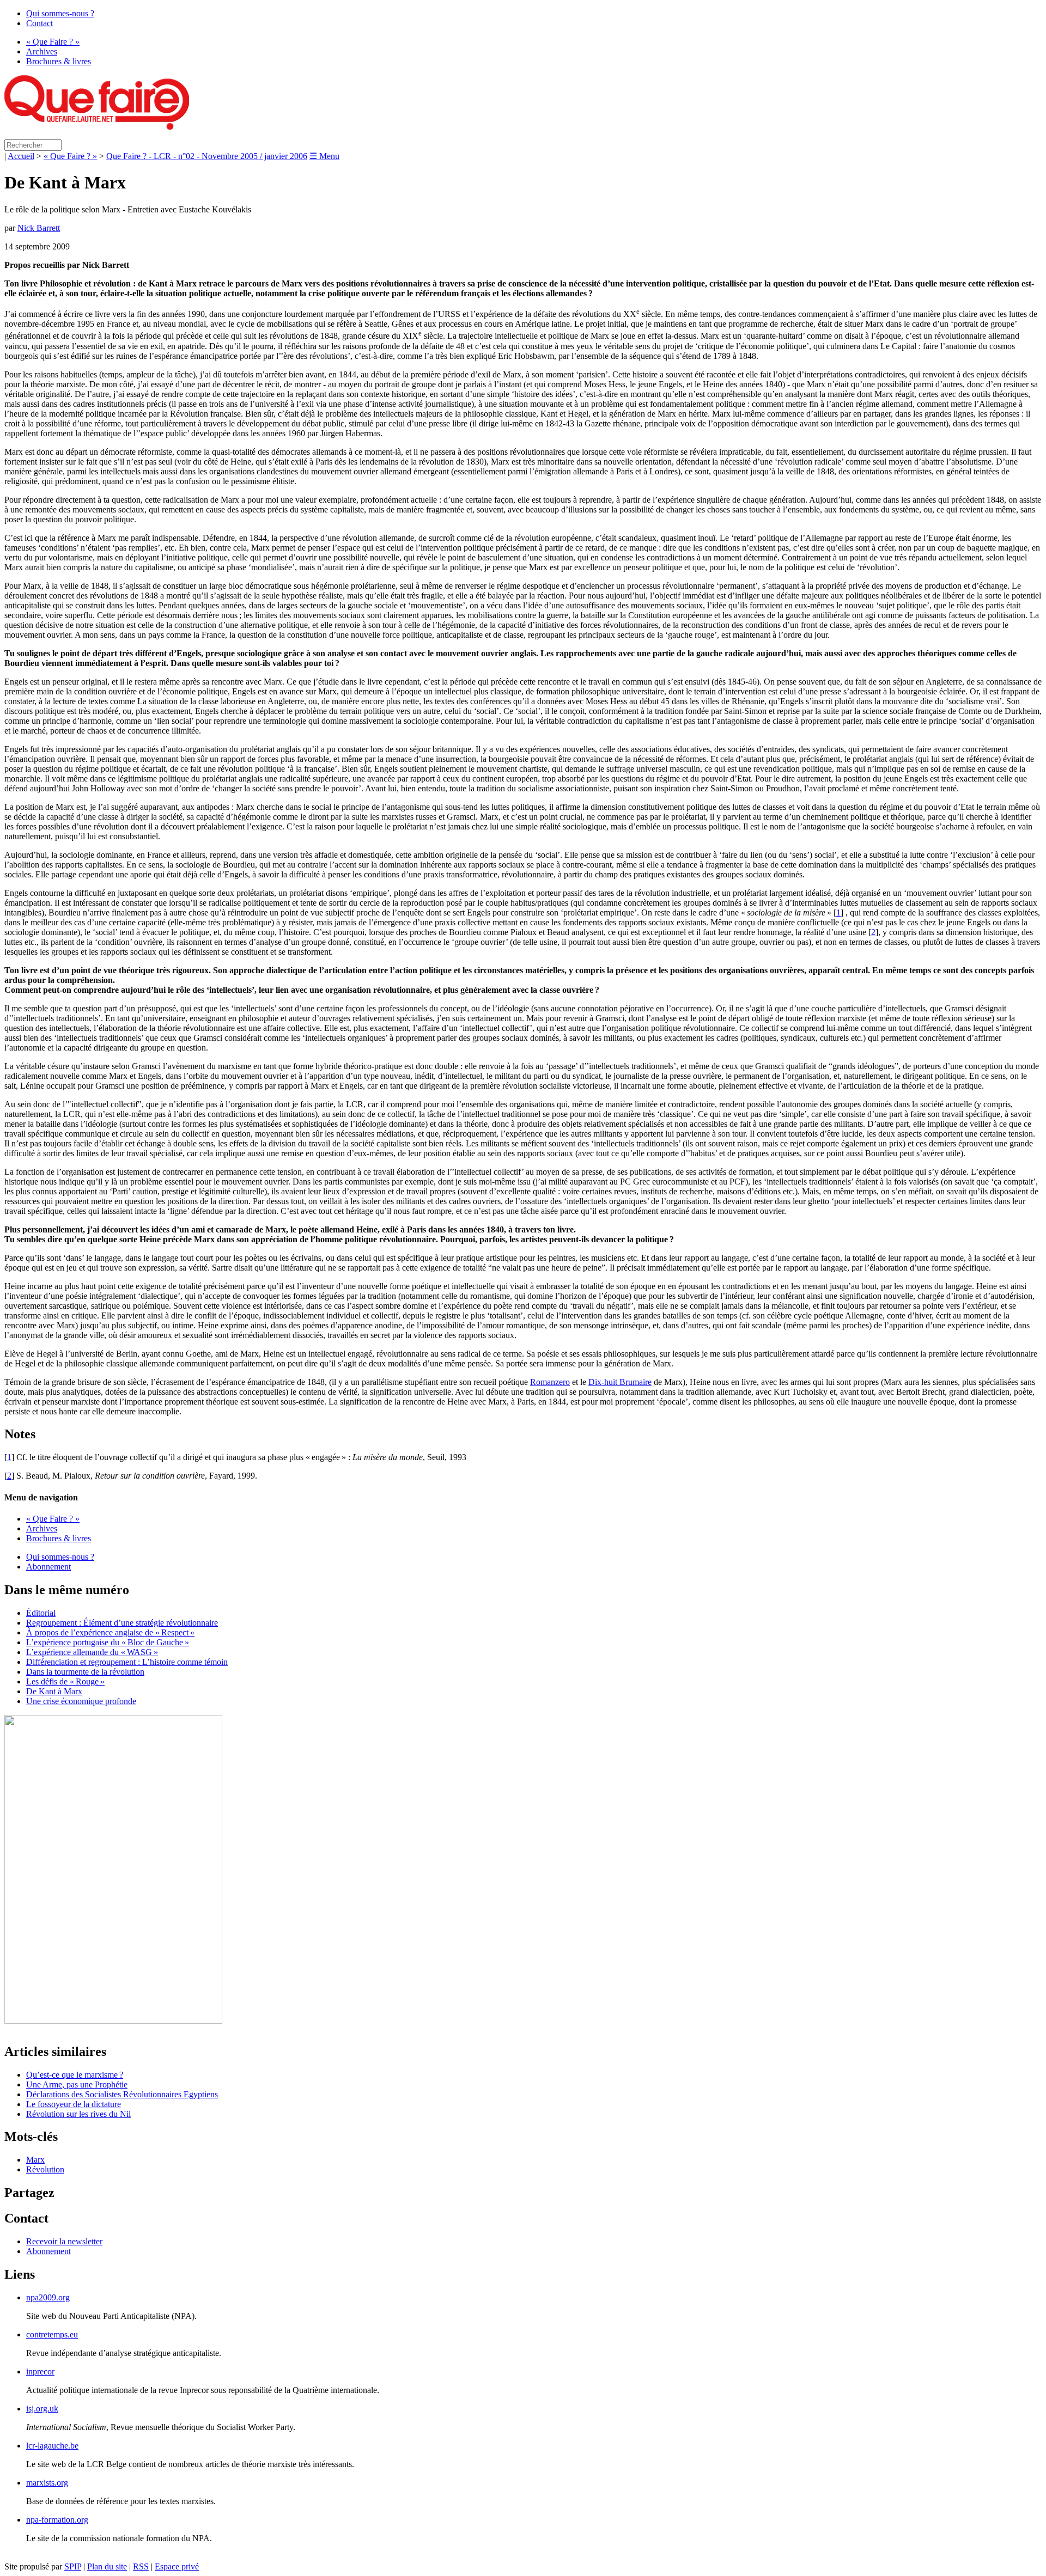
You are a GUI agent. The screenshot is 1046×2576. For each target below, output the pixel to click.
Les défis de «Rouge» (65, 1681)
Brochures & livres (59, 61)
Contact (39, 23)
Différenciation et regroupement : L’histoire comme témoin (127, 1662)
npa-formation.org (57, 2520)
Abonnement (48, 1567)
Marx (35, 2160)
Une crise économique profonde (81, 1701)
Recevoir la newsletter (64, 2241)
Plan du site (107, 2566)
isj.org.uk (42, 2409)
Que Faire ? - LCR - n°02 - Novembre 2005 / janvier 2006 (207, 156)
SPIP (73, 2566)
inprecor (40, 2371)
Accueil (21, 156)
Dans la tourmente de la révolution (85, 1672)
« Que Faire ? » (53, 42)
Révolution (45, 2169)
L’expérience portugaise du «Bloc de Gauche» (108, 1642)
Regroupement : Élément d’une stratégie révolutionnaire (122, 1623)
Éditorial (41, 1613)
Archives (42, 51)
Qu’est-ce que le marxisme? (75, 2075)
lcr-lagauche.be (52, 2446)
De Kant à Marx (54, 1691)
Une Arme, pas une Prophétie (77, 2084)
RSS (141, 2566)
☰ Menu (324, 156)
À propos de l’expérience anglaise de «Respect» (110, 1632)
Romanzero (550, 1382)
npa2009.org (48, 2297)
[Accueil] (97, 127)
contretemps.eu (52, 2334)
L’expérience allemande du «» (92, 1652)
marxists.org (47, 2483)
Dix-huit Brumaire (620, 1382)
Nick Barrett (39, 228)
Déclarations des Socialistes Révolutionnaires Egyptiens (122, 2094)
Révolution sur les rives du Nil (78, 2114)
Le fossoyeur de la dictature (74, 2104)
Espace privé (177, 2566)
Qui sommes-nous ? (60, 13)
